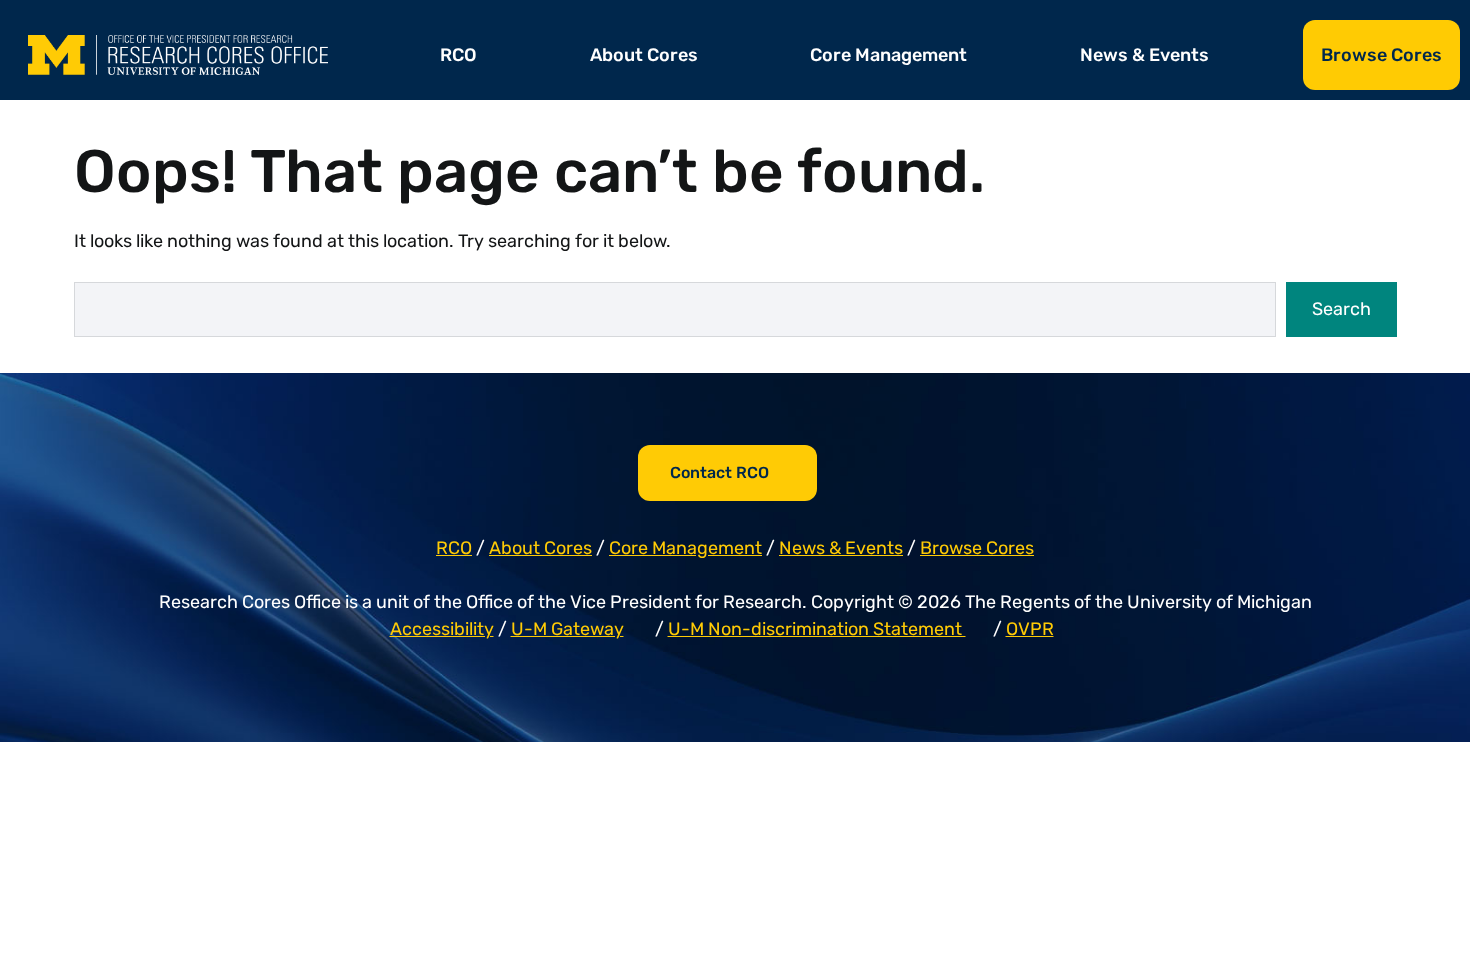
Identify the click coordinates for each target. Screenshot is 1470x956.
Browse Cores (1381, 55)
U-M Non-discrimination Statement (817, 629)
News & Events (1144, 55)
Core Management (888, 55)
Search (1341, 309)
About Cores (644, 55)
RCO (458, 55)
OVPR (1030, 629)
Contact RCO (719, 472)
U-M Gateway (567, 629)
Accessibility (442, 629)
